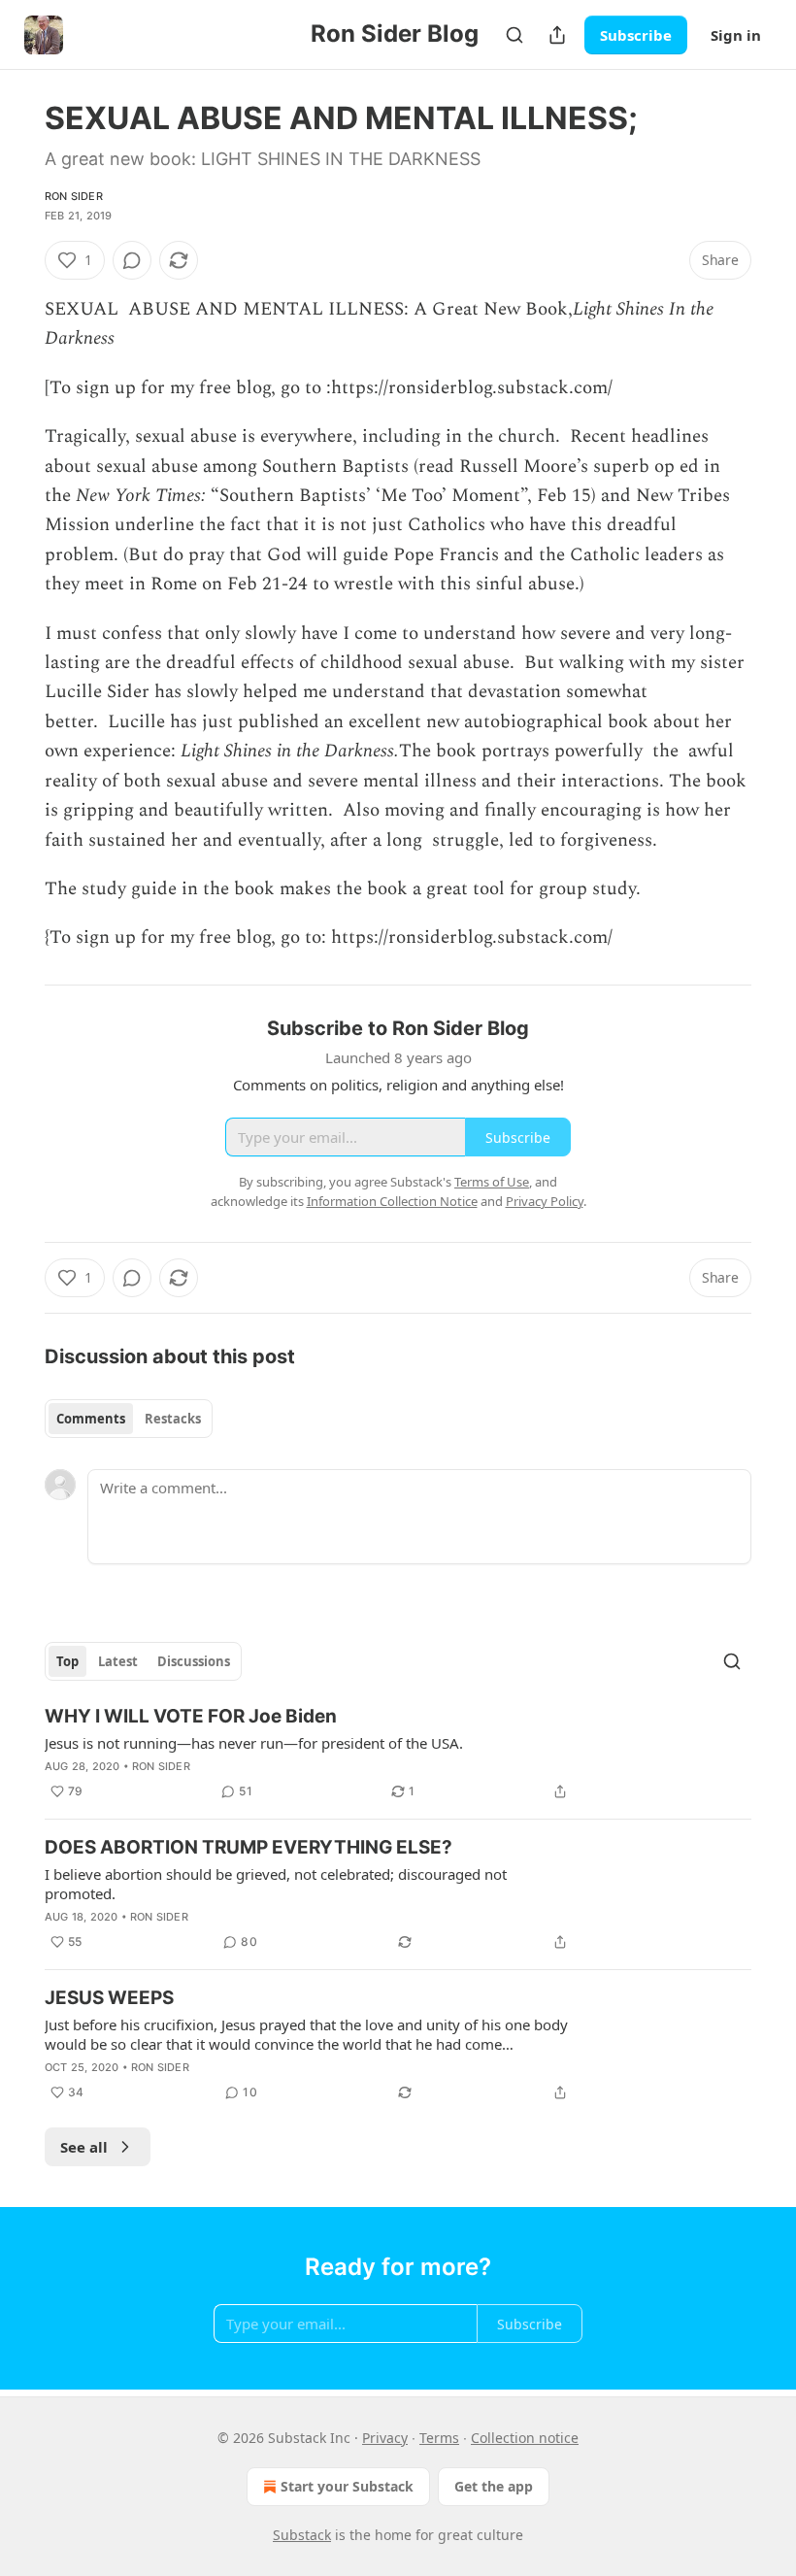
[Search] (514, 35)
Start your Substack (347, 2486)
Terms (439, 2438)
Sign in (736, 35)
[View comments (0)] (132, 260)
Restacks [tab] (173, 1419)
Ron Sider (74, 196)
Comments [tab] (91, 1419)
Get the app (494, 2486)
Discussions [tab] (194, 1661)
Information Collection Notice (392, 1201)
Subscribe (636, 35)
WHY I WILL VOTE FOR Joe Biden (191, 1716)
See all (84, 2147)
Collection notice (525, 2438)
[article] (398, 1754)
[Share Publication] (557, 35)
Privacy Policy (545, 1201)
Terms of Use (492, 1182)
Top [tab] (67, 1661)
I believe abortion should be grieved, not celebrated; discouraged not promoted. (276, 1884)
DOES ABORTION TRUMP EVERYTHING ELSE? (249, 1847)
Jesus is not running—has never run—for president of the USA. (254, 1743)
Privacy (385, 2438)
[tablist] (129, 1419)
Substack (302, 2535)
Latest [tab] (118, 1661)
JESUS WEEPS (109, 1998)
